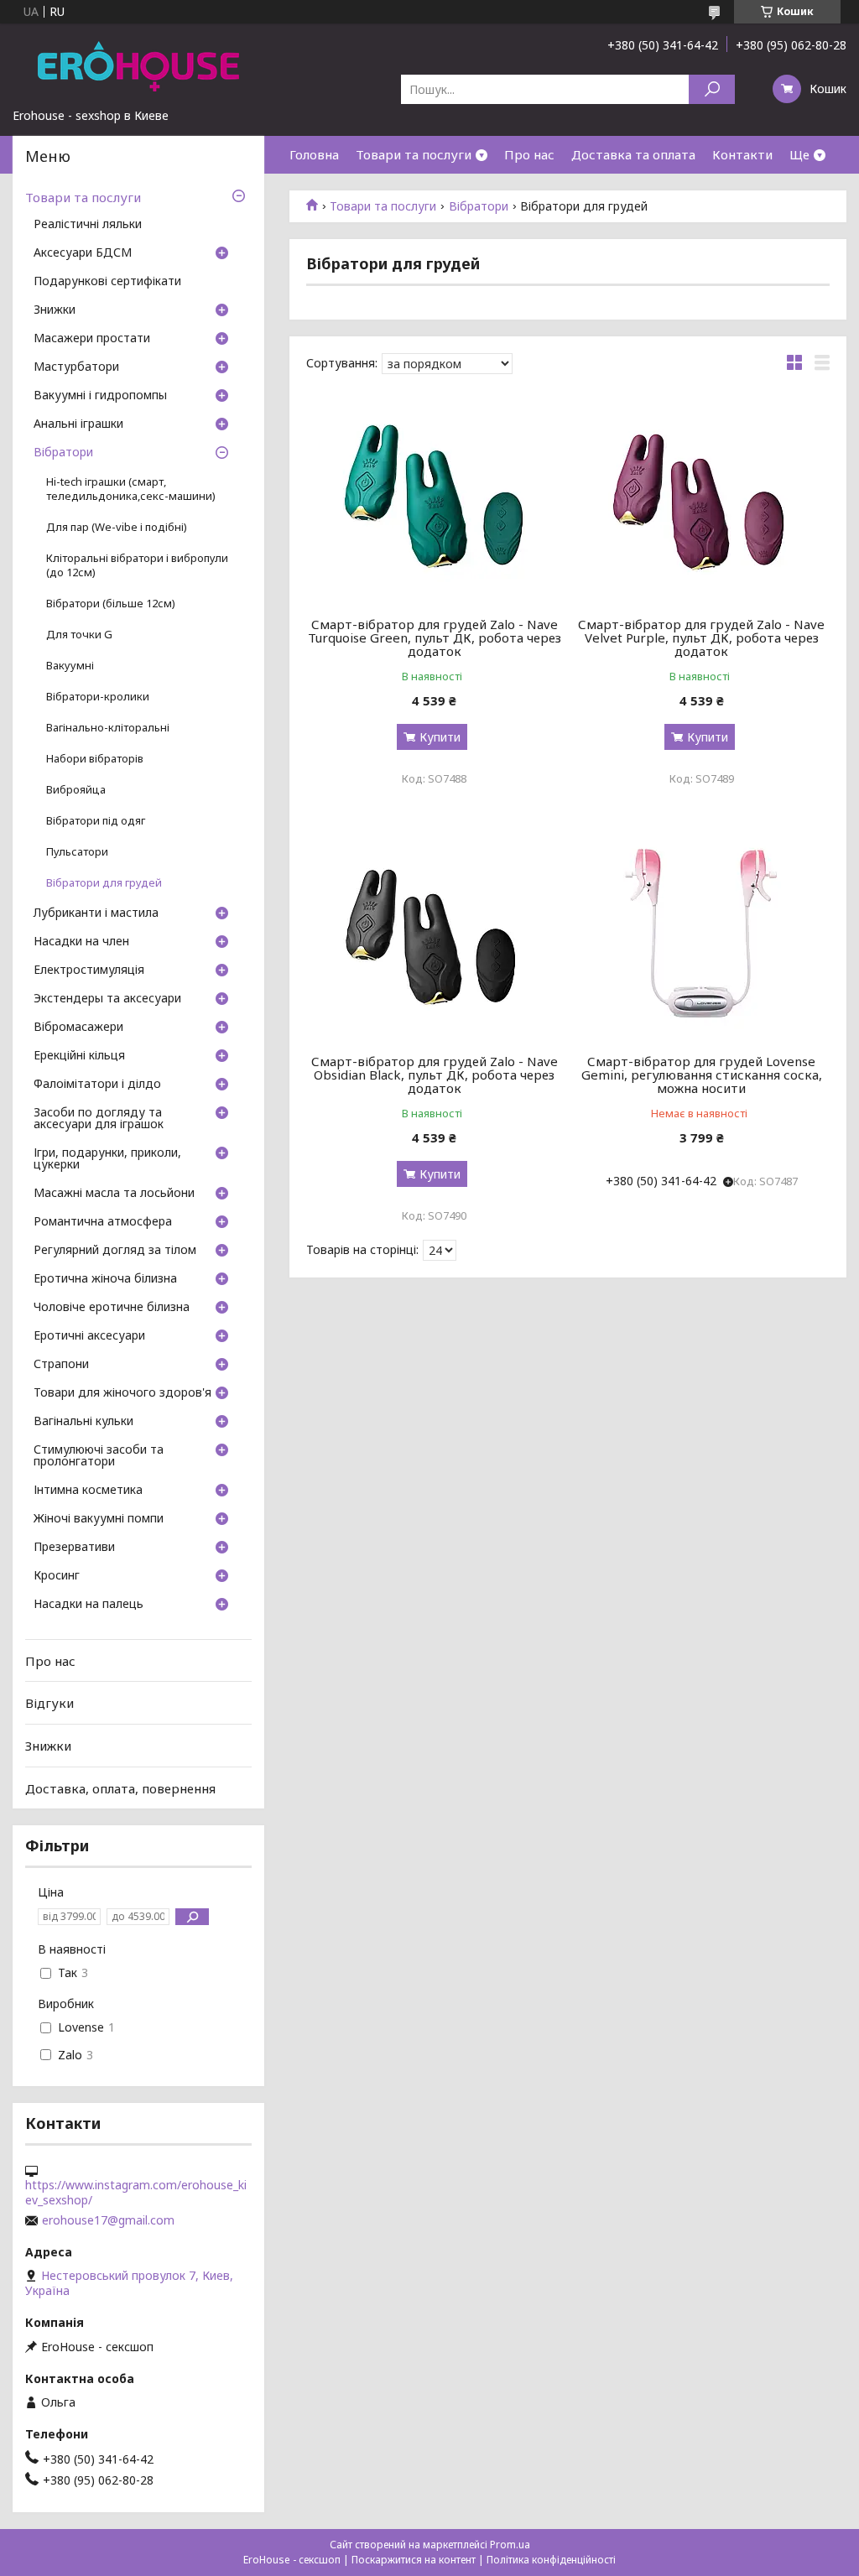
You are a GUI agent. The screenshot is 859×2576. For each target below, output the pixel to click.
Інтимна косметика (88, 1491)
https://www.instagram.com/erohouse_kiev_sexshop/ (136, 2193)
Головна (314, 154)
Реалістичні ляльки (88, 225)
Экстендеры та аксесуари (107, 999)
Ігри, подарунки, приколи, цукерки (107, 1159)
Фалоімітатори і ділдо (97, 1085)
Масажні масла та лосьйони (114, 1194)
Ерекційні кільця (79, 1056)
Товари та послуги (414, 154)
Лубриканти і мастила (96, 913)
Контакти (742, 154)
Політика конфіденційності (551, 2560)
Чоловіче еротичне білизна (112, 1308)
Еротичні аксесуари (89, 1336)
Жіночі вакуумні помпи (99, 1519)
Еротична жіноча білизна (105, 1279)
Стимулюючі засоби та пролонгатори (99, 1456)
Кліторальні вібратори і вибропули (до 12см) (137, 565)
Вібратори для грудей (104, 883)
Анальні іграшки (78, 424)
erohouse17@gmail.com (108, 2220)
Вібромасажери (78, 1028)
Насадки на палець (89, 1605)
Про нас (529, 154)
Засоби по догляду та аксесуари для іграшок (99, 1119)
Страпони (61, 1365)
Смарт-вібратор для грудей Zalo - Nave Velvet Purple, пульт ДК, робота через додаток (701, 637)
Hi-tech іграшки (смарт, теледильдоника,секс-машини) (131, 489)
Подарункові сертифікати (107, 282)
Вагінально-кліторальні (108, 728)
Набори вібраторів (95, 759)
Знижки (55, 310)
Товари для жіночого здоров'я (122, 1393)
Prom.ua (510, 2545)
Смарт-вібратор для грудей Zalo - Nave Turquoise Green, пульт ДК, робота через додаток (435, 637)
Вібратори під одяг (96, 821)
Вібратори (479, 206)
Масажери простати (92, 339)
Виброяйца (76, 790)
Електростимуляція (89, 971)
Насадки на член (81, 942)
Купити (440, 737)
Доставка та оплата (633, 154)
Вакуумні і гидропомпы (100, 396)
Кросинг (57, 1576)
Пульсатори (77, 852)
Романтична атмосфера (103, 1222)
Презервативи (74, 1548)
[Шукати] (712, 89)
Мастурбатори (76, 367)
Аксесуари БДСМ (83, 253)
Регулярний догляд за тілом (115, 1251)
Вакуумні (70, 666)
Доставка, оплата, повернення (120, 1788)
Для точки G (79, 635)
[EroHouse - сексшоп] (138, 65)
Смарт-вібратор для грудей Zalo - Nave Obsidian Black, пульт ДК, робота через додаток (435, 1075)
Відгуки (49, 1703)
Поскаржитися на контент (414, 2560)
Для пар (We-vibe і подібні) (117, 527)
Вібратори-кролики (98, 697)
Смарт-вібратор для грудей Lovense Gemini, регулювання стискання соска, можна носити (702, 1075)
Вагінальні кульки (83, 1422)
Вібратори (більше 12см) (111, 604)
